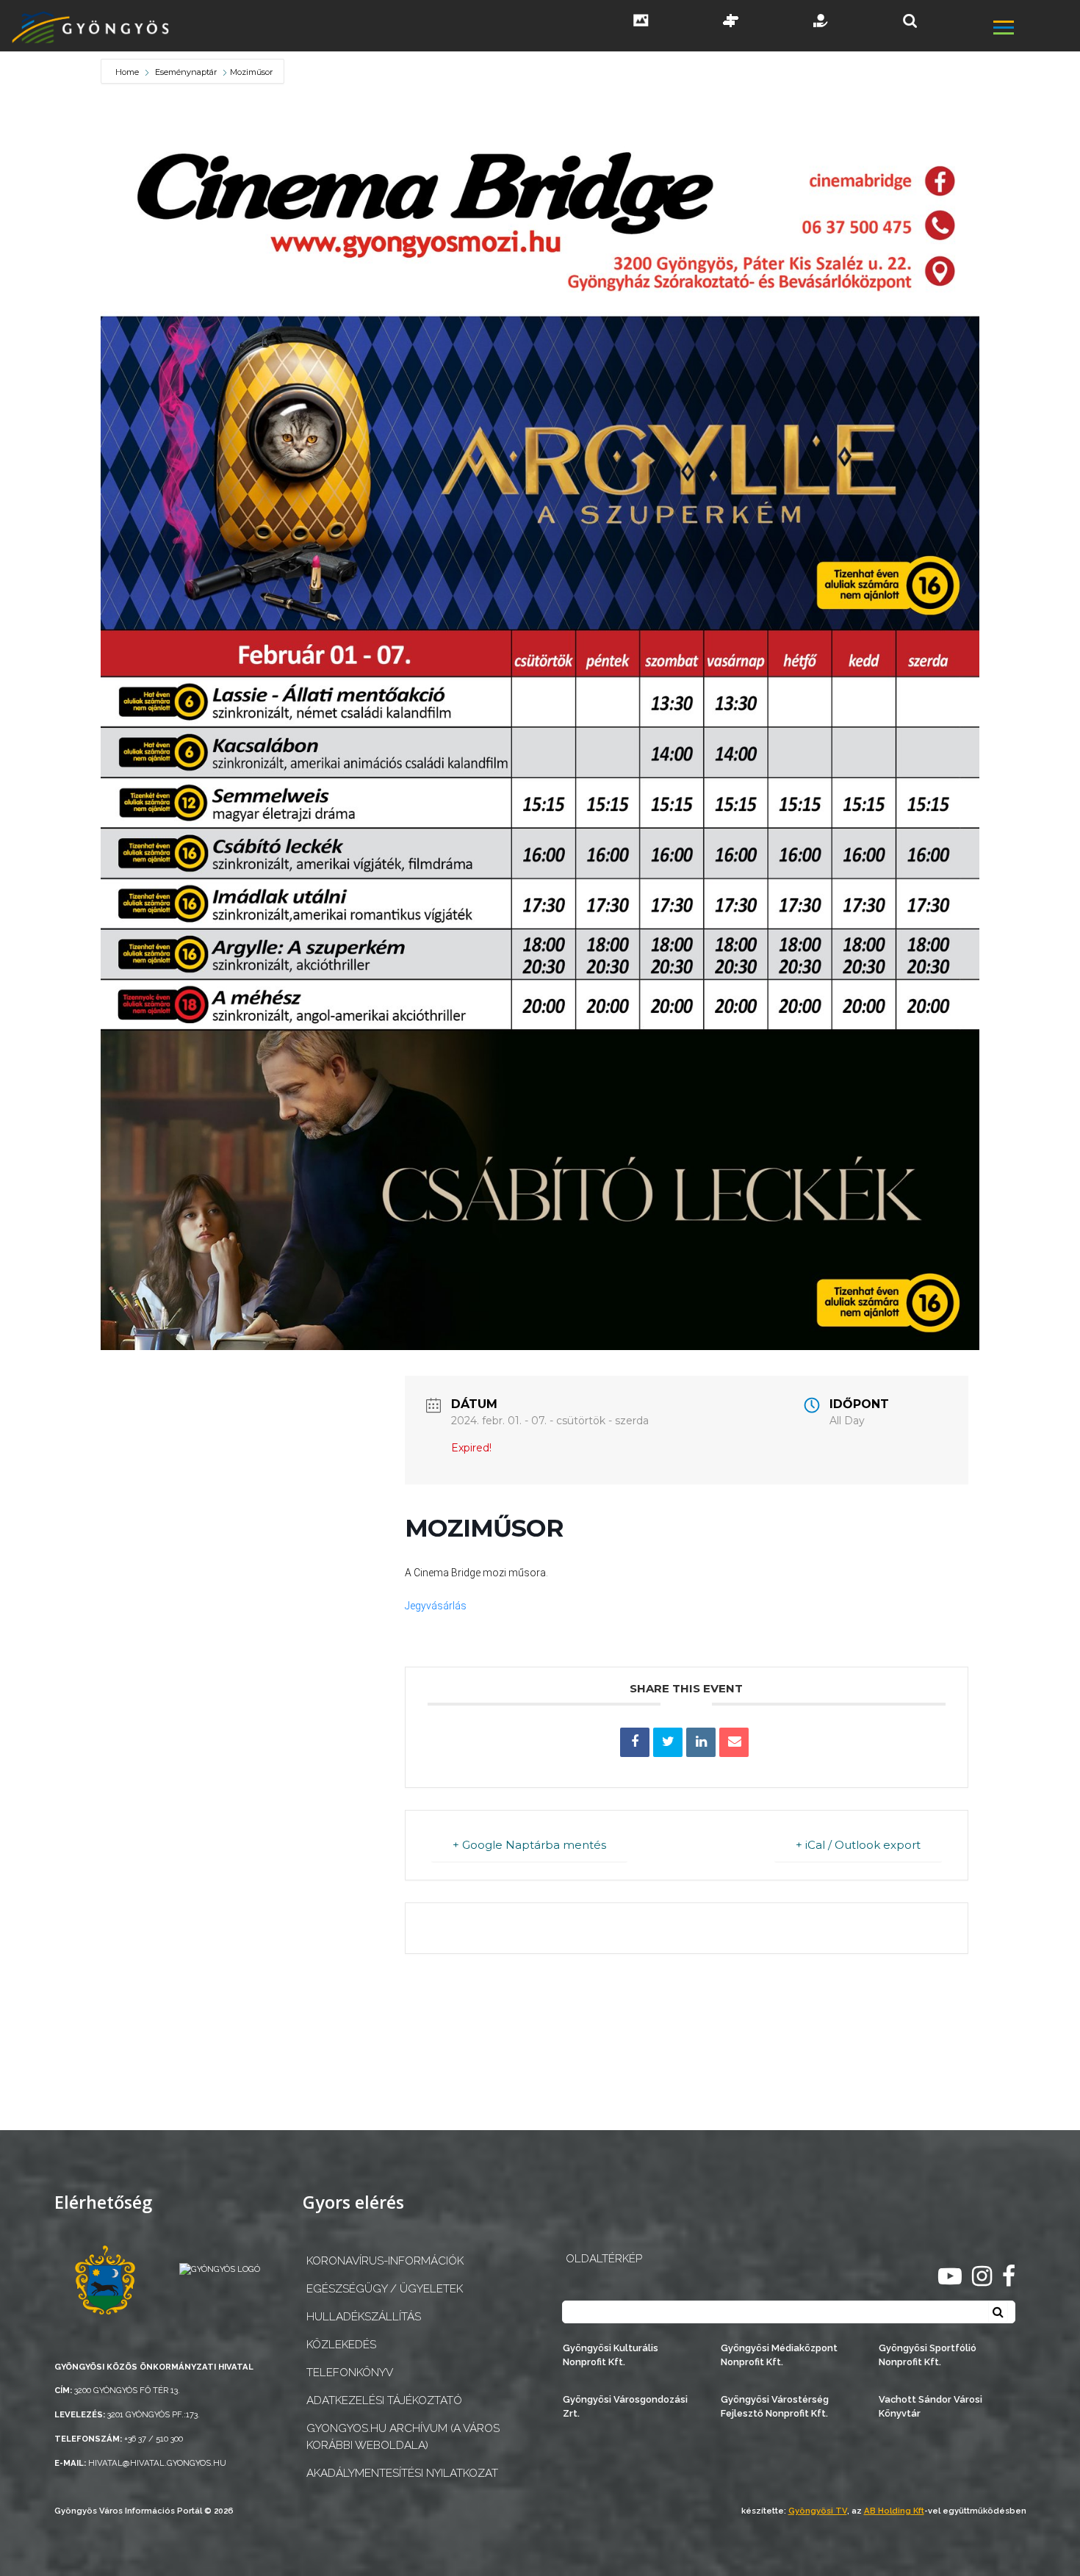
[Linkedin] (701, 1742)
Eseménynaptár (186, 72)
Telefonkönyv (350, 2373)
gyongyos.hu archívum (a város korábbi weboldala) (403, 2437)
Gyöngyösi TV (818, 2511)
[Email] (734, 1742)
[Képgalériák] (641, 22)
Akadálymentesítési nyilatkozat (402, 2473)
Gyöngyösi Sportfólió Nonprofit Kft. (928, 2355)
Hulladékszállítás (364, 2317)
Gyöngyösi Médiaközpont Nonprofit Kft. (779, 2355)
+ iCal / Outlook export (858, 1845)
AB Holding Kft (894, 2511)
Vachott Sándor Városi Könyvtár (930, 2406)
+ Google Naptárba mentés (529, 1845)
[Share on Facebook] (635, 1742)
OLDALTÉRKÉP (604, 2259)
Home (128, 72)
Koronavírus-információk (385, 2261)
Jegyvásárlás (436, 1606)
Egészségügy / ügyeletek (385, 2289)
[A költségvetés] (821, 22)
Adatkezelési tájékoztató (384, 2400)
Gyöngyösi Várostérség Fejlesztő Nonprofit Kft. (775, 2406)
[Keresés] (910, 21)
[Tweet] (668, 1742)
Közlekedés (341, 2345)
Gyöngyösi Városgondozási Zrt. (625, 2406)
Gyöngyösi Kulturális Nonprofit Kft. (611, 2355)
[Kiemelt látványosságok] (731, 22)
